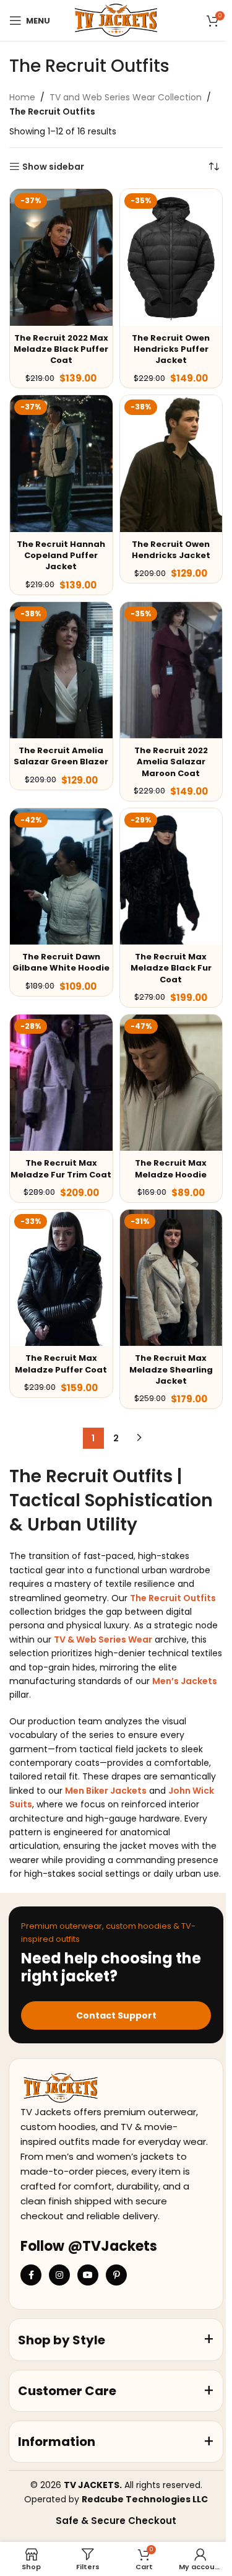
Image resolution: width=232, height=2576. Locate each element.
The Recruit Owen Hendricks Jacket (171, 550)
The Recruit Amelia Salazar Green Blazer (61, 756)
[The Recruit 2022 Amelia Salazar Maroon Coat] (171, 670)
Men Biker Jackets (106, 1791)
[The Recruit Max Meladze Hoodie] (171, 1083)
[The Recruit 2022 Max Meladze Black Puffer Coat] (61, 257)
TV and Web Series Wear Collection (126, 97)
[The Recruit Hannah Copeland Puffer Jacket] (61, 464)
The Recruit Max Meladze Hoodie (171, 1168)
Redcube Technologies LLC (145, 2499)
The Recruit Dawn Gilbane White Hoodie (61, 962)
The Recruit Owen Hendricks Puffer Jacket (171, 349)
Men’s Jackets (185, 1681)
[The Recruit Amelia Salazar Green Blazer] (61, 670)
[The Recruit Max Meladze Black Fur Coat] (171, 877)
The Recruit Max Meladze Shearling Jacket (171, 1369)
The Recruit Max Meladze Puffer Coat (61, 1364)
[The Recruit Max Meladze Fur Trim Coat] (61, 1083)
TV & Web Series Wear (103, 1639)
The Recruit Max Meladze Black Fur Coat (171, 968)
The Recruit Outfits (173, 1598)
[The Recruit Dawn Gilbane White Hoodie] (61, 877)
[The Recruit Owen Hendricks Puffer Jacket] (171, 257)
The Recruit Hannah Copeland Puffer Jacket (61, 555)
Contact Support (116, 2015)
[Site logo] (116, 20)
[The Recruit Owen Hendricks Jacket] (171, 464)
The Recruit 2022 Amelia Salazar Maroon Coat (171, 762)
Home (22, 97)
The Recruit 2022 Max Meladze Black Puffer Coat (61, 349)
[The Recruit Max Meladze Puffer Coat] (61, 1278)
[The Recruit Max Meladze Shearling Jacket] (171, 1278)
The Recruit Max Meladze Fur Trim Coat (61, 1168)
